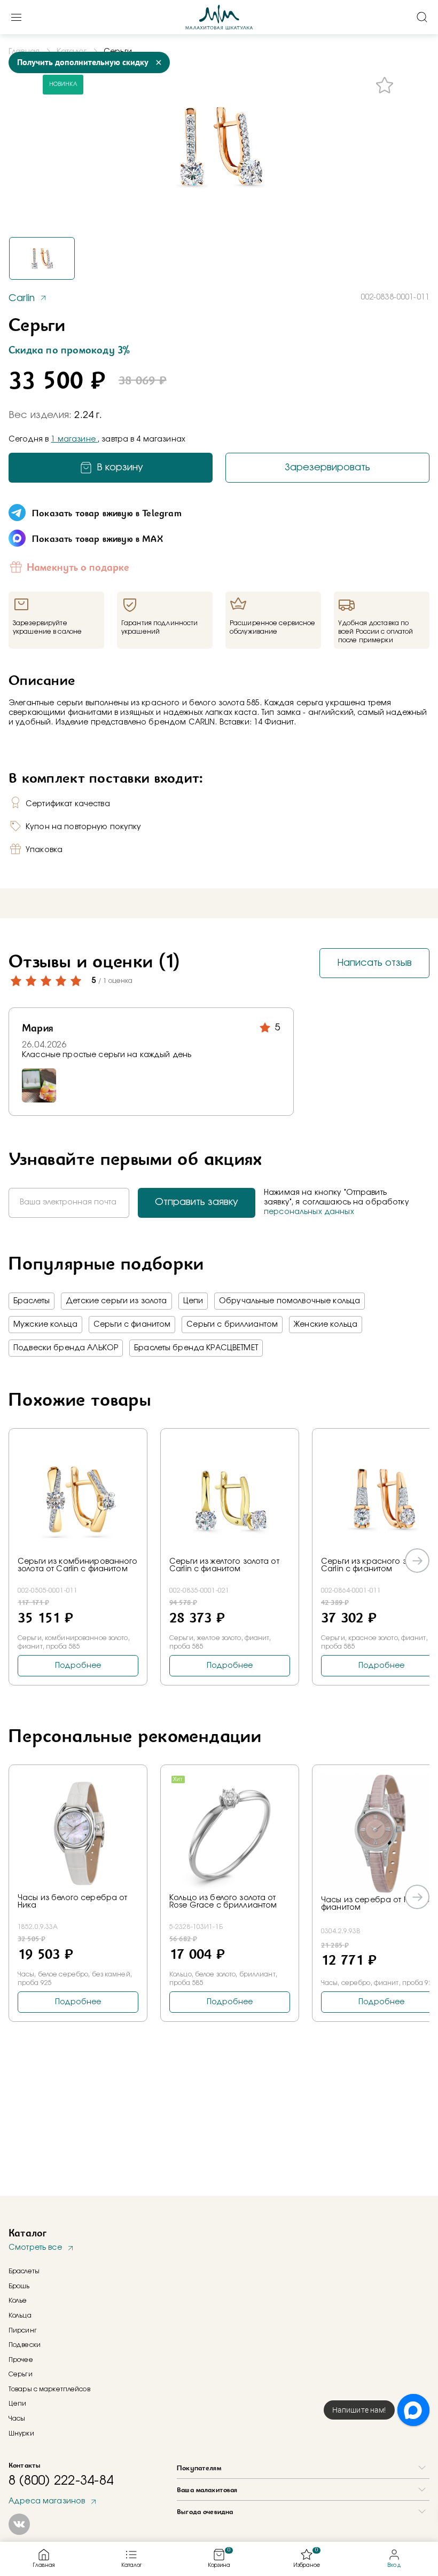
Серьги (21, 2374)
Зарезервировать (327, 468)
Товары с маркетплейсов (49, 2389)
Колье (18, 2301)
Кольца (20, 2315)
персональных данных (309, 1212)
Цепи (193, 1301)
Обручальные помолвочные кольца (290, 1301)
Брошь (19, 2286)
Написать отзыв (374, 963)
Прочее (21, 2360)
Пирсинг (23, 2330)
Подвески (25, 2345)
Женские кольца (326, 1325)
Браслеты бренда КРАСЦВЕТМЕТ (196, 1348)
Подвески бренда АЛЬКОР (66, 1348)
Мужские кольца (45, 1325)
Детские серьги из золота (116, 1301)
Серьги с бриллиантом (232, 1325)
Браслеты (32, 1301)
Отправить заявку (197, 1202)
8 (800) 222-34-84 (61, 2481)
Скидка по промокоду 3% (69, 350)
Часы (17, 2419)
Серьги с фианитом (132, 1325)
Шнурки (21, 2433)
